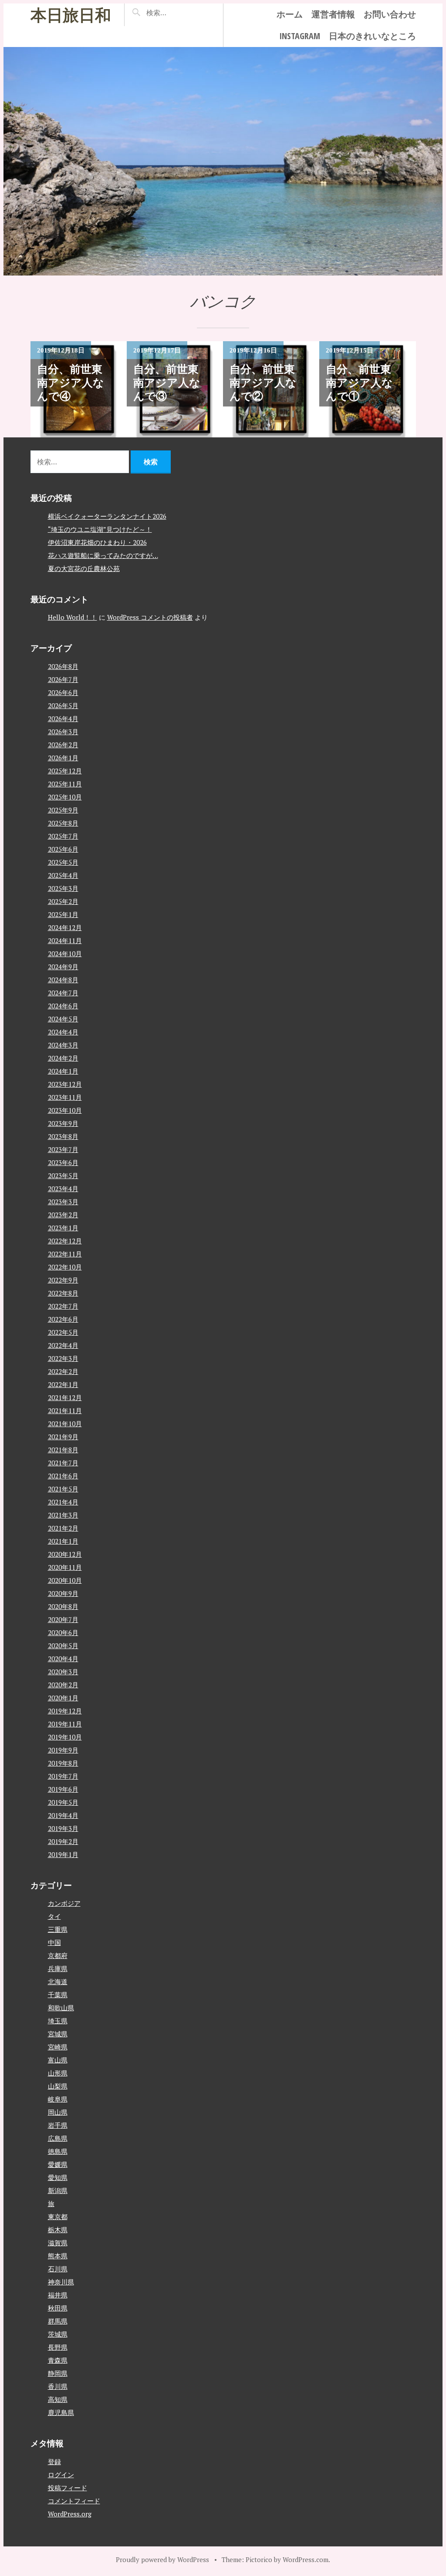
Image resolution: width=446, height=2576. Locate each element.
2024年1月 (63, 1071)
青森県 (58, 2360)
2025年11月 (65, 784)
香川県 (58, 2386)
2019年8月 (63, 1763)
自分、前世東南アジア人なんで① (359, 383)
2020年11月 (65, 1567)
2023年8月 (63, 1136)
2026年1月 (63, 758)
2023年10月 (65, 1110)
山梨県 (58, 2086)
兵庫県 (58, 1968)
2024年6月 (63, 1006)
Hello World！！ (73, 617)
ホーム (290, 14)
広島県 (58, 2138)
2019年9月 (63, 1750)
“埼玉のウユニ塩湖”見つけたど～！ (100, 529)
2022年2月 (63, 1371)
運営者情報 (333, 14)
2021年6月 (63, 1476)
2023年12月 (65, 1084)
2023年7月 (63, 1149)
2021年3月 (63, 1515)
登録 (54, 2462)
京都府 (58, 1955)
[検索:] (176, 13)
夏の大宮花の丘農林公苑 (84, 568)
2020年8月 (63, 1606)
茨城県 (58, 2334)
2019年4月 (63, 1815)
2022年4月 (63, 1345)
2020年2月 (63, 1685)
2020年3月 (63, 1672)
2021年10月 (65, 1424)
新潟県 (58, 2190)
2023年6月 (63, 1162)
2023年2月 (63, 1215)
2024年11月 (65, 940)
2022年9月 (63, 1280)
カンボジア (64, 1903)
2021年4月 (63, 1502)
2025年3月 (63, 888)
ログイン (61, 2475)
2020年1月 (63, 1698)
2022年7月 (63, 1306)
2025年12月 (65, 771)
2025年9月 (63, 810)
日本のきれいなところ (372, 36)
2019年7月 (63, 1776)
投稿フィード (68, 2488)
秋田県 (58, 2308)
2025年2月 (63, 901)
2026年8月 (63, 666)
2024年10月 (65, 954)
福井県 (58, 2295)
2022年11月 (65, 1254)
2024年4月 (63, 1032)
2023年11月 (65, 1097)
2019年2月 (63, 1841)
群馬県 (58, 2321)
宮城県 (58, 2034)
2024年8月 (63, 980)
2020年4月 (63, 1659)
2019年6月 (63, 1789)
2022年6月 (63, 1319)
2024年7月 (63, 993)
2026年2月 (63, 745)
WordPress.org (70, 2514)
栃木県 (58, 2230)
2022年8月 (63, 1293)
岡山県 (58, 2112)
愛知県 (58, 2177)
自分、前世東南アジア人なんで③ (167, 383)
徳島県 (58, 2151)
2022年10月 (65, 1267)
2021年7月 (63, 1463)
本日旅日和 (71, 15)
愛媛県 (58, 2164)
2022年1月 (63, 1384)
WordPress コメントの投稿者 (150, 617)
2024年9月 (63, 967)
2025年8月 (63, 823)
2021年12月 (65, 1397)
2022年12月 (65, 1241)
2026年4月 (63, 719)
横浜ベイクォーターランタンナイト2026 (107, 516)
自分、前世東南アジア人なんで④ (71, 383)
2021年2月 (63, 1528)
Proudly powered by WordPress (162, 2559)
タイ (54, 1916)
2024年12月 (65, 927)
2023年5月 (63, 1175)
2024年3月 (63, 1045)
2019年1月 (63, 1854)
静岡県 (58, 2373)
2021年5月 (63, 1489)
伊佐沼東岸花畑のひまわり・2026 (97, 542)
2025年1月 (63, 914)
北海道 (58, 1982)
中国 (54, 1942)
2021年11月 (65, 1411)
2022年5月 (63, 1332)
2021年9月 (63, 1437)
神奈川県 (61, 2282)
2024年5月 (63, 1019)
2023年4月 (63, 1189)
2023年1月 (63, 1228)
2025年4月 (63, 875)
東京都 (58, 2217)
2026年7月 (63, 679)
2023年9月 (63, 1123)
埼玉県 (58, 2021)
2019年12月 (65, 1711)
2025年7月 (63, 836)
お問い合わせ (390, 14)
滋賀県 (58, 2243)
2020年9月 (63, 1593)
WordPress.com (306, 2559)
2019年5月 (63, 1802)
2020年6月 (63, 1632)
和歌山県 (61, 2008)
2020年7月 (63, 1619)
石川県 (58, 2269)
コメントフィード (74, 2501)
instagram (300, 36)
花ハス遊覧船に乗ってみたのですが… (103, 555)
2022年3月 (63, 1358)
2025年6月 (63, 849)
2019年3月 (63, 1828)
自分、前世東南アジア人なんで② (263, 383)
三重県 (58, 1929)
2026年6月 (63, 692)
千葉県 (58, 1995)
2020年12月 (65, 1554)
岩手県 (58, 2125)
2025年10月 (65, 797)
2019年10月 (65, 1737)
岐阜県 (58, 2099)
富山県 (58, 2060)
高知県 (58, 2399)
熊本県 (58, 2256)
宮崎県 (58, 2047)
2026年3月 (63, 732)
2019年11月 (65, 1724)
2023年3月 (63, 1202)
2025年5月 (63, 862)
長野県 (58, 2347)
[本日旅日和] (223, 161)
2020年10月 (65, 1580)
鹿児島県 (61, 2412)
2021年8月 (63, 1450)
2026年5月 (63, 705)
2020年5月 (63, 1646)
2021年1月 (63, 1541)
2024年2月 (63, 1058)
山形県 (58, 2073)
